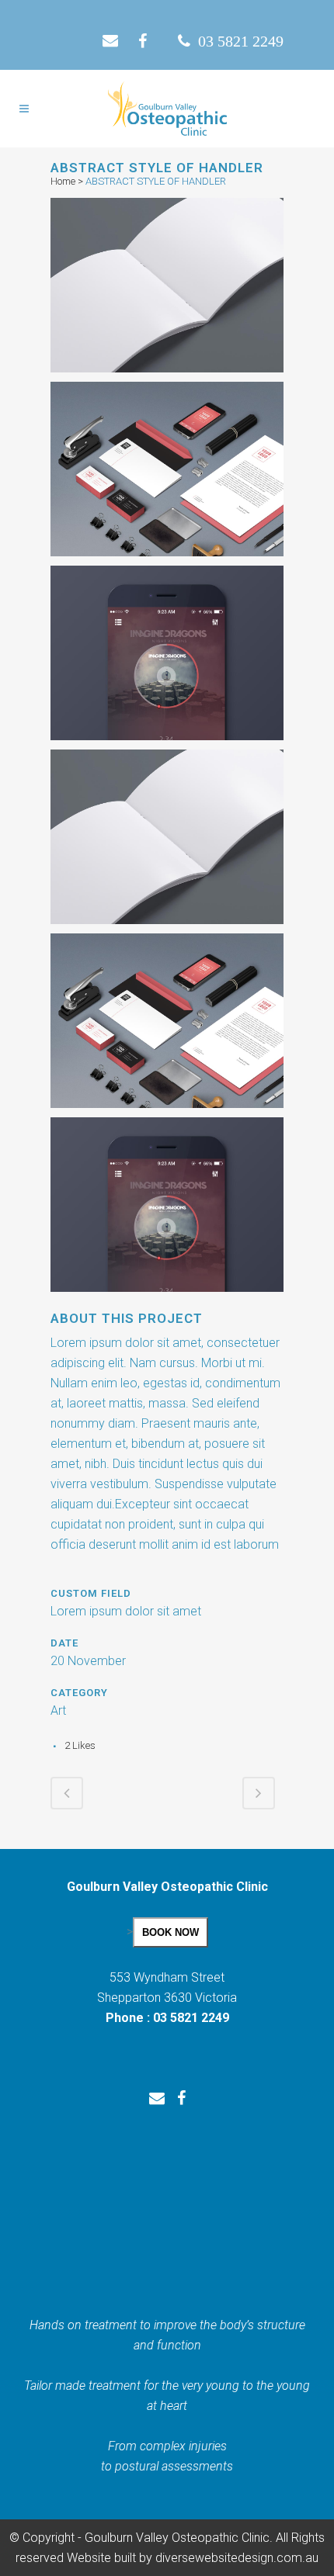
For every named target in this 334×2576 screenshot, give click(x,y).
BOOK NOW (170, 1932)
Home (63, 181)
